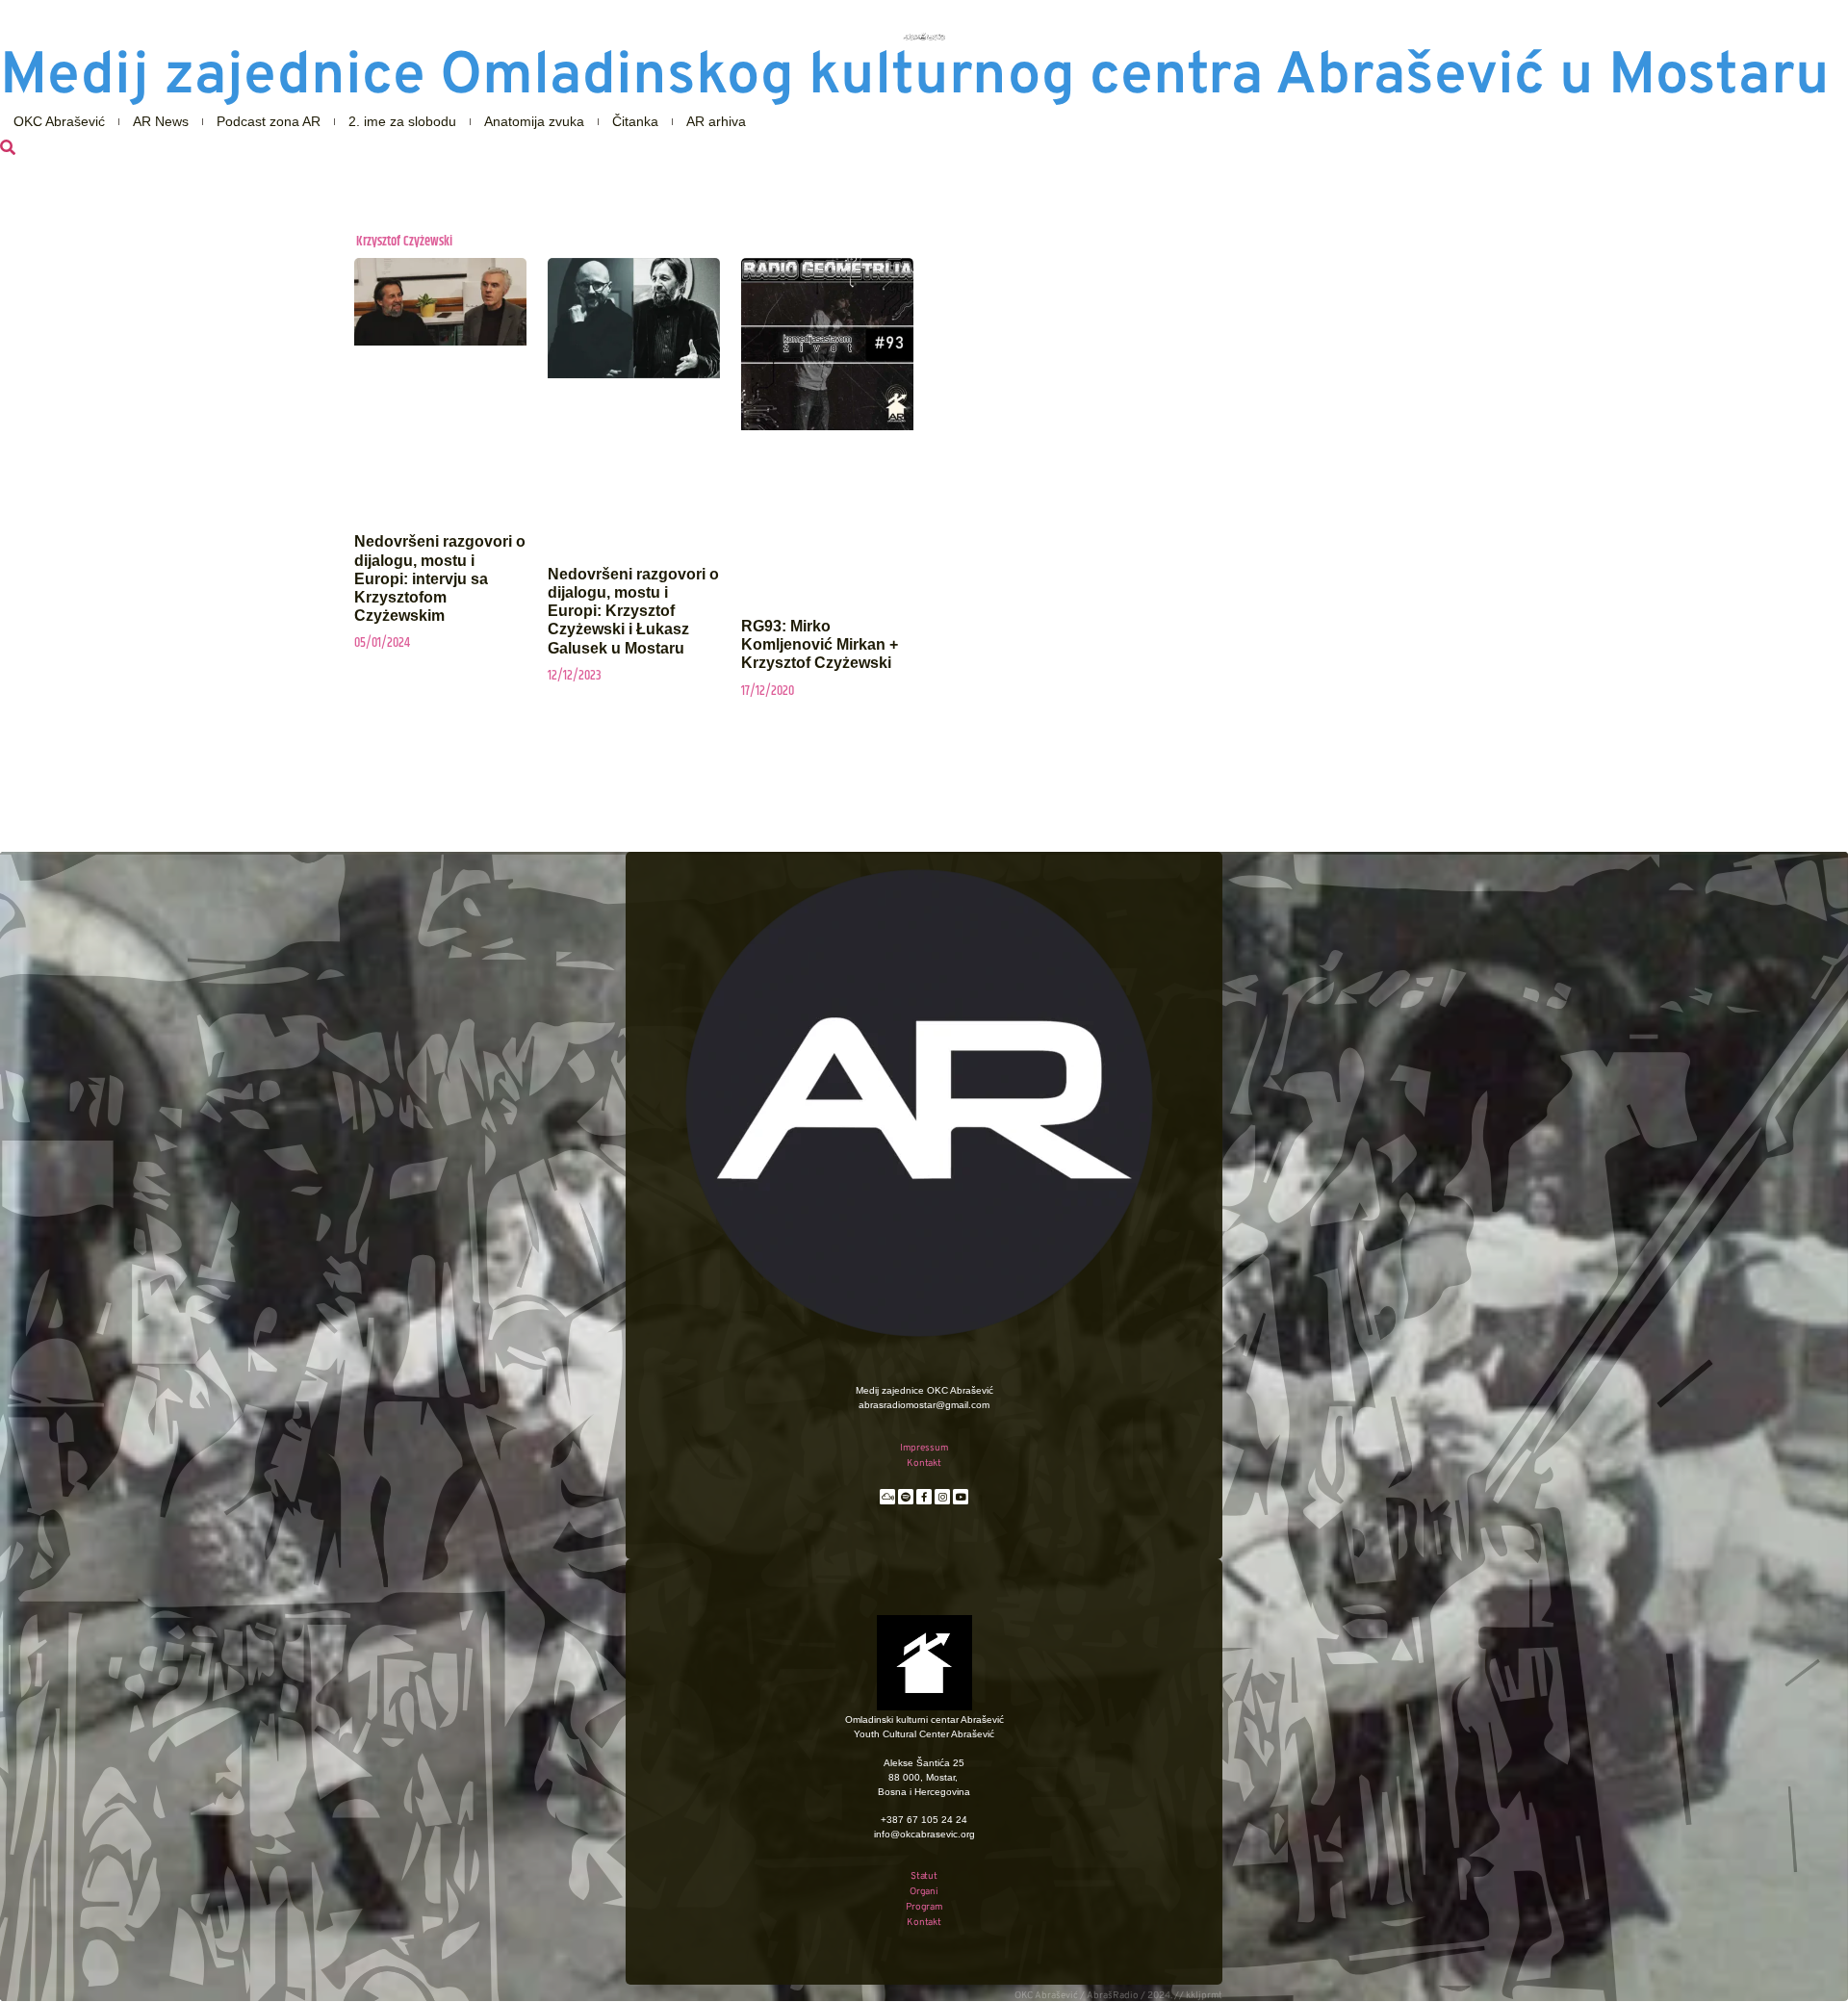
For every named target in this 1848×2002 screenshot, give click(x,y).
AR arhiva (716, 121)
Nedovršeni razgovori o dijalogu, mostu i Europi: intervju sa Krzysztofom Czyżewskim (440, 578)
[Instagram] (942, 1497)
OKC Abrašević (59, 121)
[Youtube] (961, 1497)
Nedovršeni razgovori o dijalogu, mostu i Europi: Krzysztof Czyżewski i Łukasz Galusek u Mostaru (633, 611)
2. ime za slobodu (402, 121)
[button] (8, 148)
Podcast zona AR (269, 121)
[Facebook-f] (924, 1497)
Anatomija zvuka (534, 121)
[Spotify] (906, 1497)
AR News (161, 121)
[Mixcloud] (887, 1497)
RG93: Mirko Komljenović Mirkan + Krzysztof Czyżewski (820, 644)
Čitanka (635, 121)
